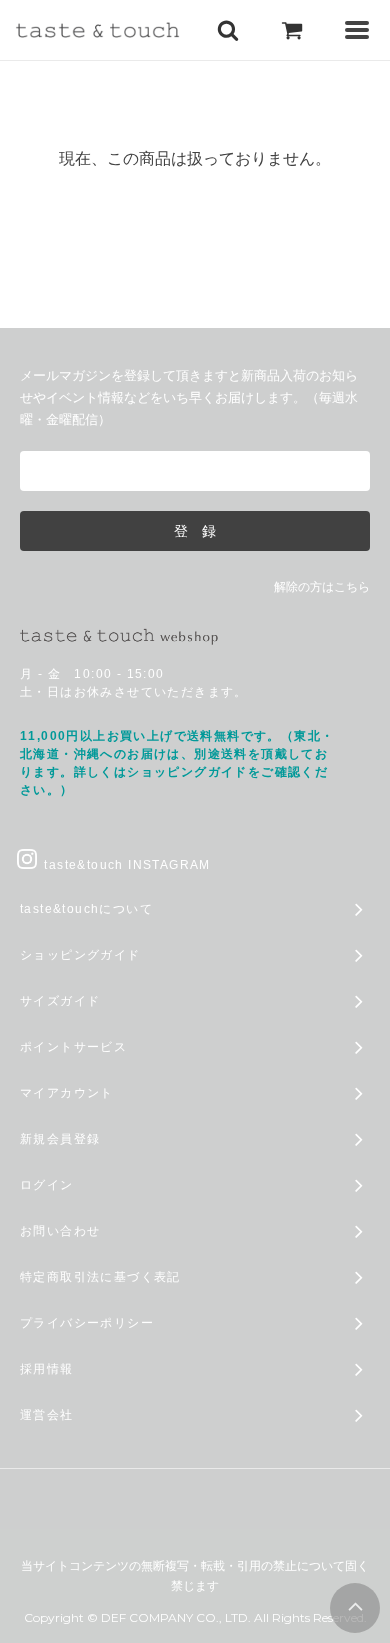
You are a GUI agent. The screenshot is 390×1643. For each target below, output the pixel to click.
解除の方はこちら (322, 587)
